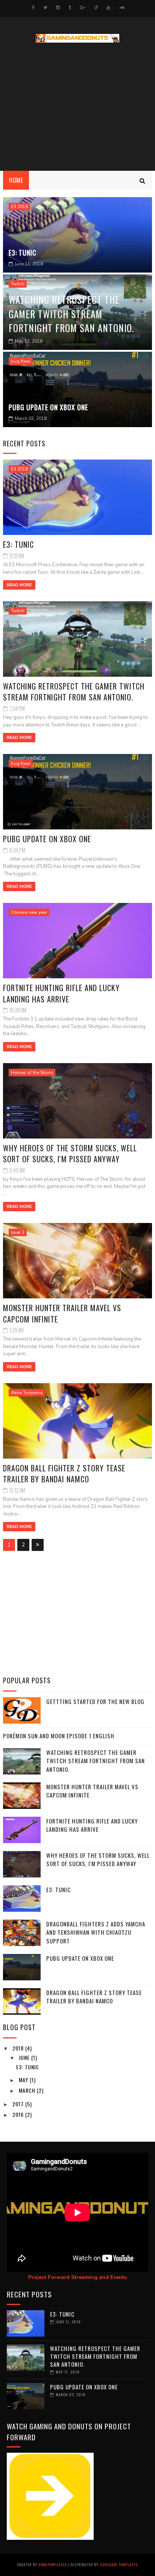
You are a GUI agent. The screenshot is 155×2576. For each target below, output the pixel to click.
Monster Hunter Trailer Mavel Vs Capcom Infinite (62, 1313)
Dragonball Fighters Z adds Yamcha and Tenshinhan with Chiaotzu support (96, 1932)
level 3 (18, 1232)
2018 (19, 2048)
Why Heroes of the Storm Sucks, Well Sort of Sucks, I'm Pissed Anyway (70, 1153)
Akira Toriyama (27, 1393)
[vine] (96, 8)
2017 (19, 2104)
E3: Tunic (23, 253)
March (28, 2090)
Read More (19, 585)
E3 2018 (19, 207)
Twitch (18, 284)
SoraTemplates (52, 2565)
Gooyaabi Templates (119, 2565)
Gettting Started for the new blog (95, 1701)
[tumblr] (70, 8)
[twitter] (45, 8)
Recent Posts (24, 443)
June (25, 2057)
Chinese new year (29, 912)
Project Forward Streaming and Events (77, 2277)
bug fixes (21, 361)
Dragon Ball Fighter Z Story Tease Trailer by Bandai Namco (64, 1473)
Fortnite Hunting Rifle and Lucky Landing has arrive (61, 993)
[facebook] (33, 8)
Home (16, 180)
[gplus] (83, 8)
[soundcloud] (122, 8)
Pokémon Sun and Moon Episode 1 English (59, 1736)
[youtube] (108, 8)
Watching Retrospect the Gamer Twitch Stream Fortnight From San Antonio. (71, 314)
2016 (19, 2114)
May (24, 2080)
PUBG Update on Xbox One (48, 407)
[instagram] (58, 8)
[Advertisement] (77, 107)
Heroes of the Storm (32, 1073)
